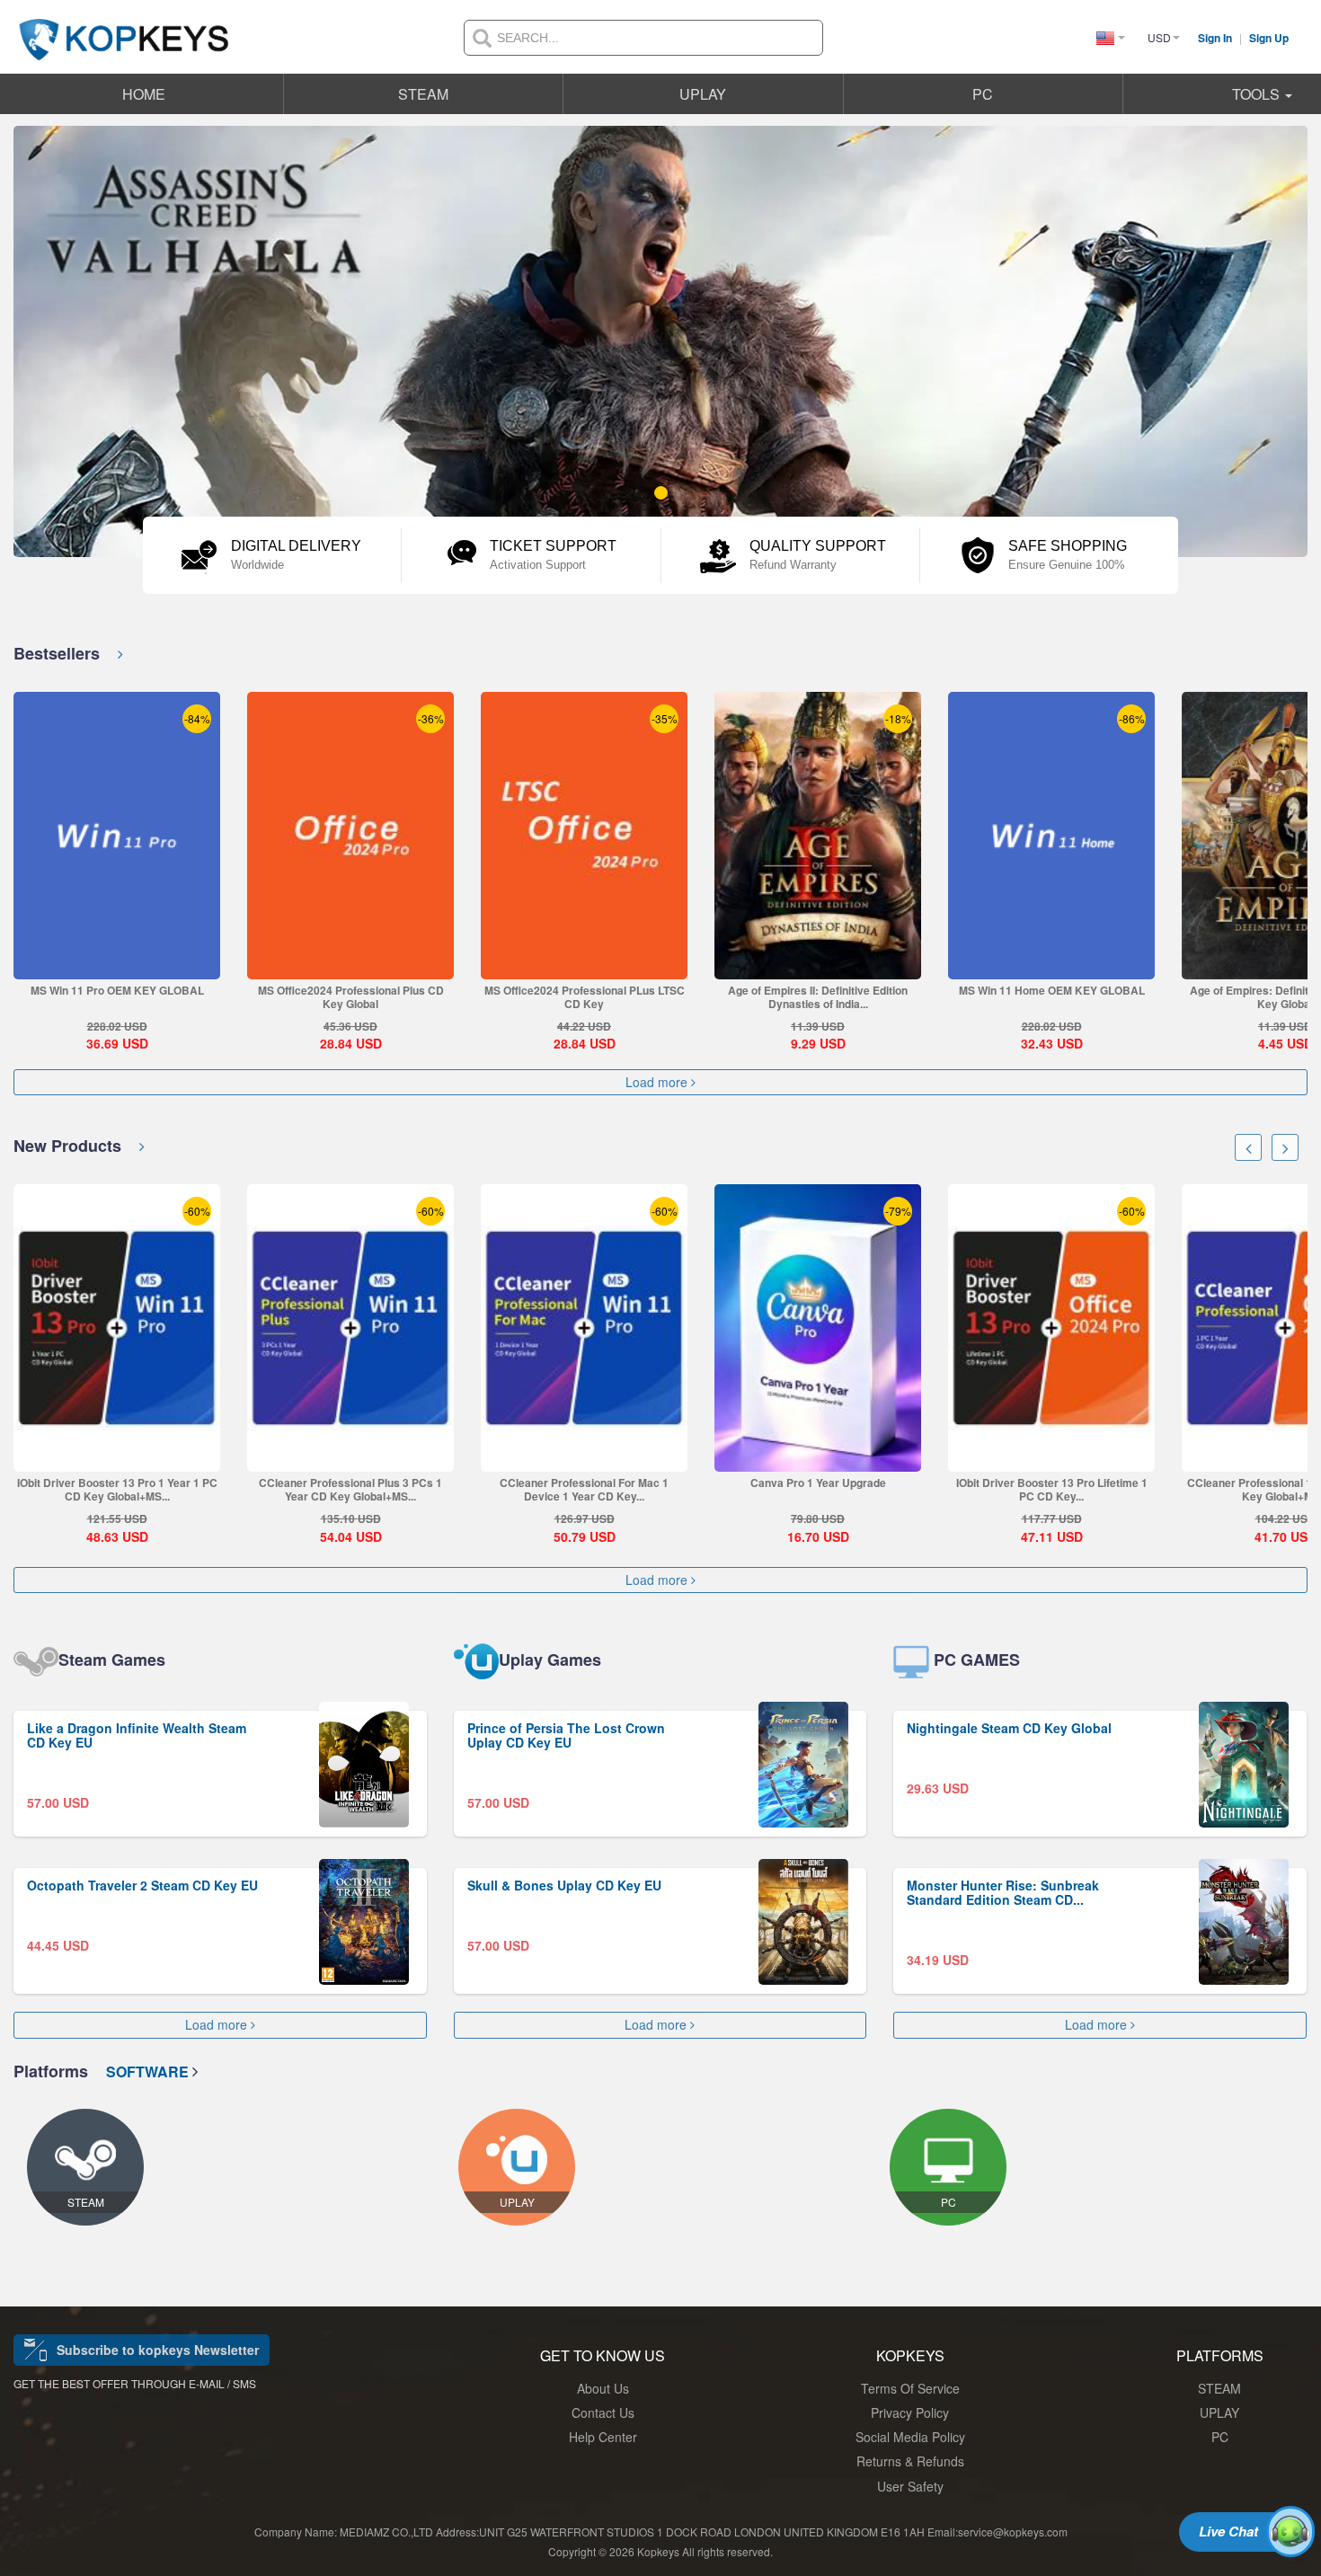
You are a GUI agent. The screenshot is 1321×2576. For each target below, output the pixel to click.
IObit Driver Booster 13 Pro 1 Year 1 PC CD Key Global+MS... (117, 1489)
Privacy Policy (910, 2412)
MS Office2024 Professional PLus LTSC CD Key (585, 997)
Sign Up (1269, 38)
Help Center (603, 2437)
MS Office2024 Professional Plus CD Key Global (351, 997)
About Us (603, 2388)
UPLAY (703, 94)
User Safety (910, 2486)
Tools (1258, 94)
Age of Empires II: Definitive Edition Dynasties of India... (818, 997)
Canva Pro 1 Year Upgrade (818, 1483)
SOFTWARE (149, 2071)
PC (983, 94)
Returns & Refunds (910, 2461)
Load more (658, 1082)
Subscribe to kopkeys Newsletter (158, 2350)
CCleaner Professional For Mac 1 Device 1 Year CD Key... (584, 1489)
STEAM (423, 94)
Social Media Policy (910, 2437)
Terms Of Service (910, 2388)
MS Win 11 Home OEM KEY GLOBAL (1052, 990)
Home (144, 94)
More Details (116, 965)
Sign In (1216, 38)
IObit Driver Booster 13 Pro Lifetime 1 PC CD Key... (1052, 1489)
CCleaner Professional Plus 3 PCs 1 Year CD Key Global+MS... (350, 1489)
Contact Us (603, 2412)
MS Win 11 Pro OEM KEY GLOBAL (117, 990)
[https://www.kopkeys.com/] (124, 29)
